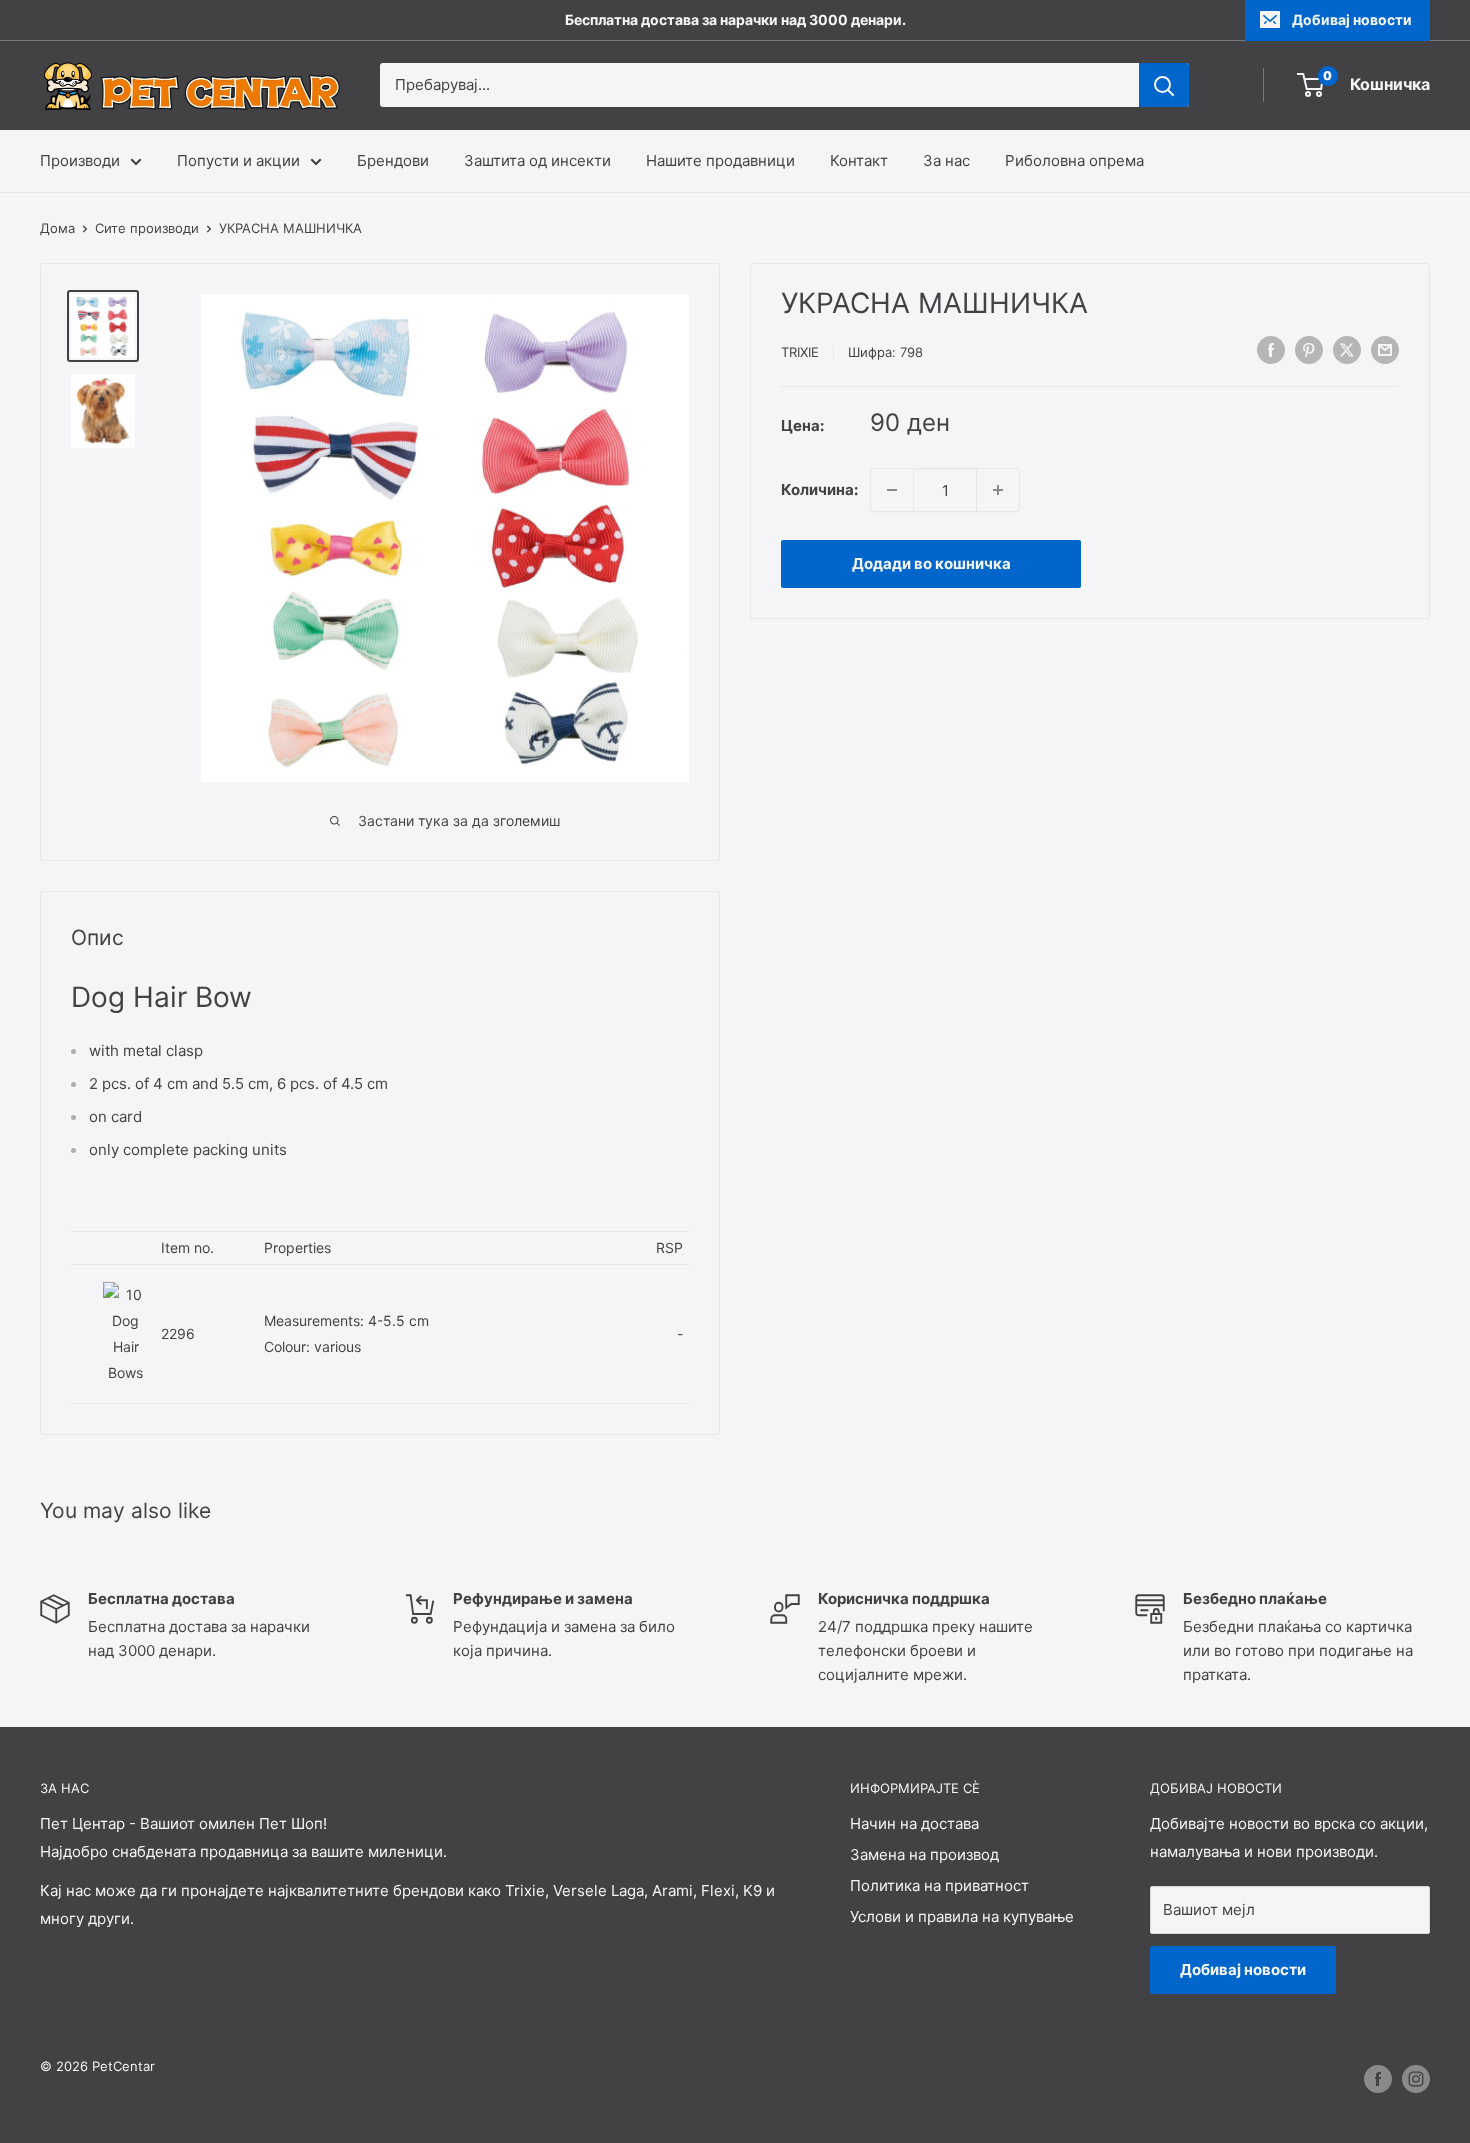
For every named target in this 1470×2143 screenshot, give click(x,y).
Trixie (800, 352)
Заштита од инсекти (537, 160)
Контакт (859, 160)
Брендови (393, 160)
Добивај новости (1352, 19)
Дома (57, 228)
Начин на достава (914, 1823)
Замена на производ (924, 1854)
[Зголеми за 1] (998, 490)
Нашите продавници (720, 160)
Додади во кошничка (931, 563)
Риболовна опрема (1074, 160)
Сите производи (147, 228)
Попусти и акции (238, 160)
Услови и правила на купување (962, 1916)
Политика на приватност (939, 1885)
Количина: (819, 489)
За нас (946, 160)
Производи (80, 160)
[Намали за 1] (892, 490)
